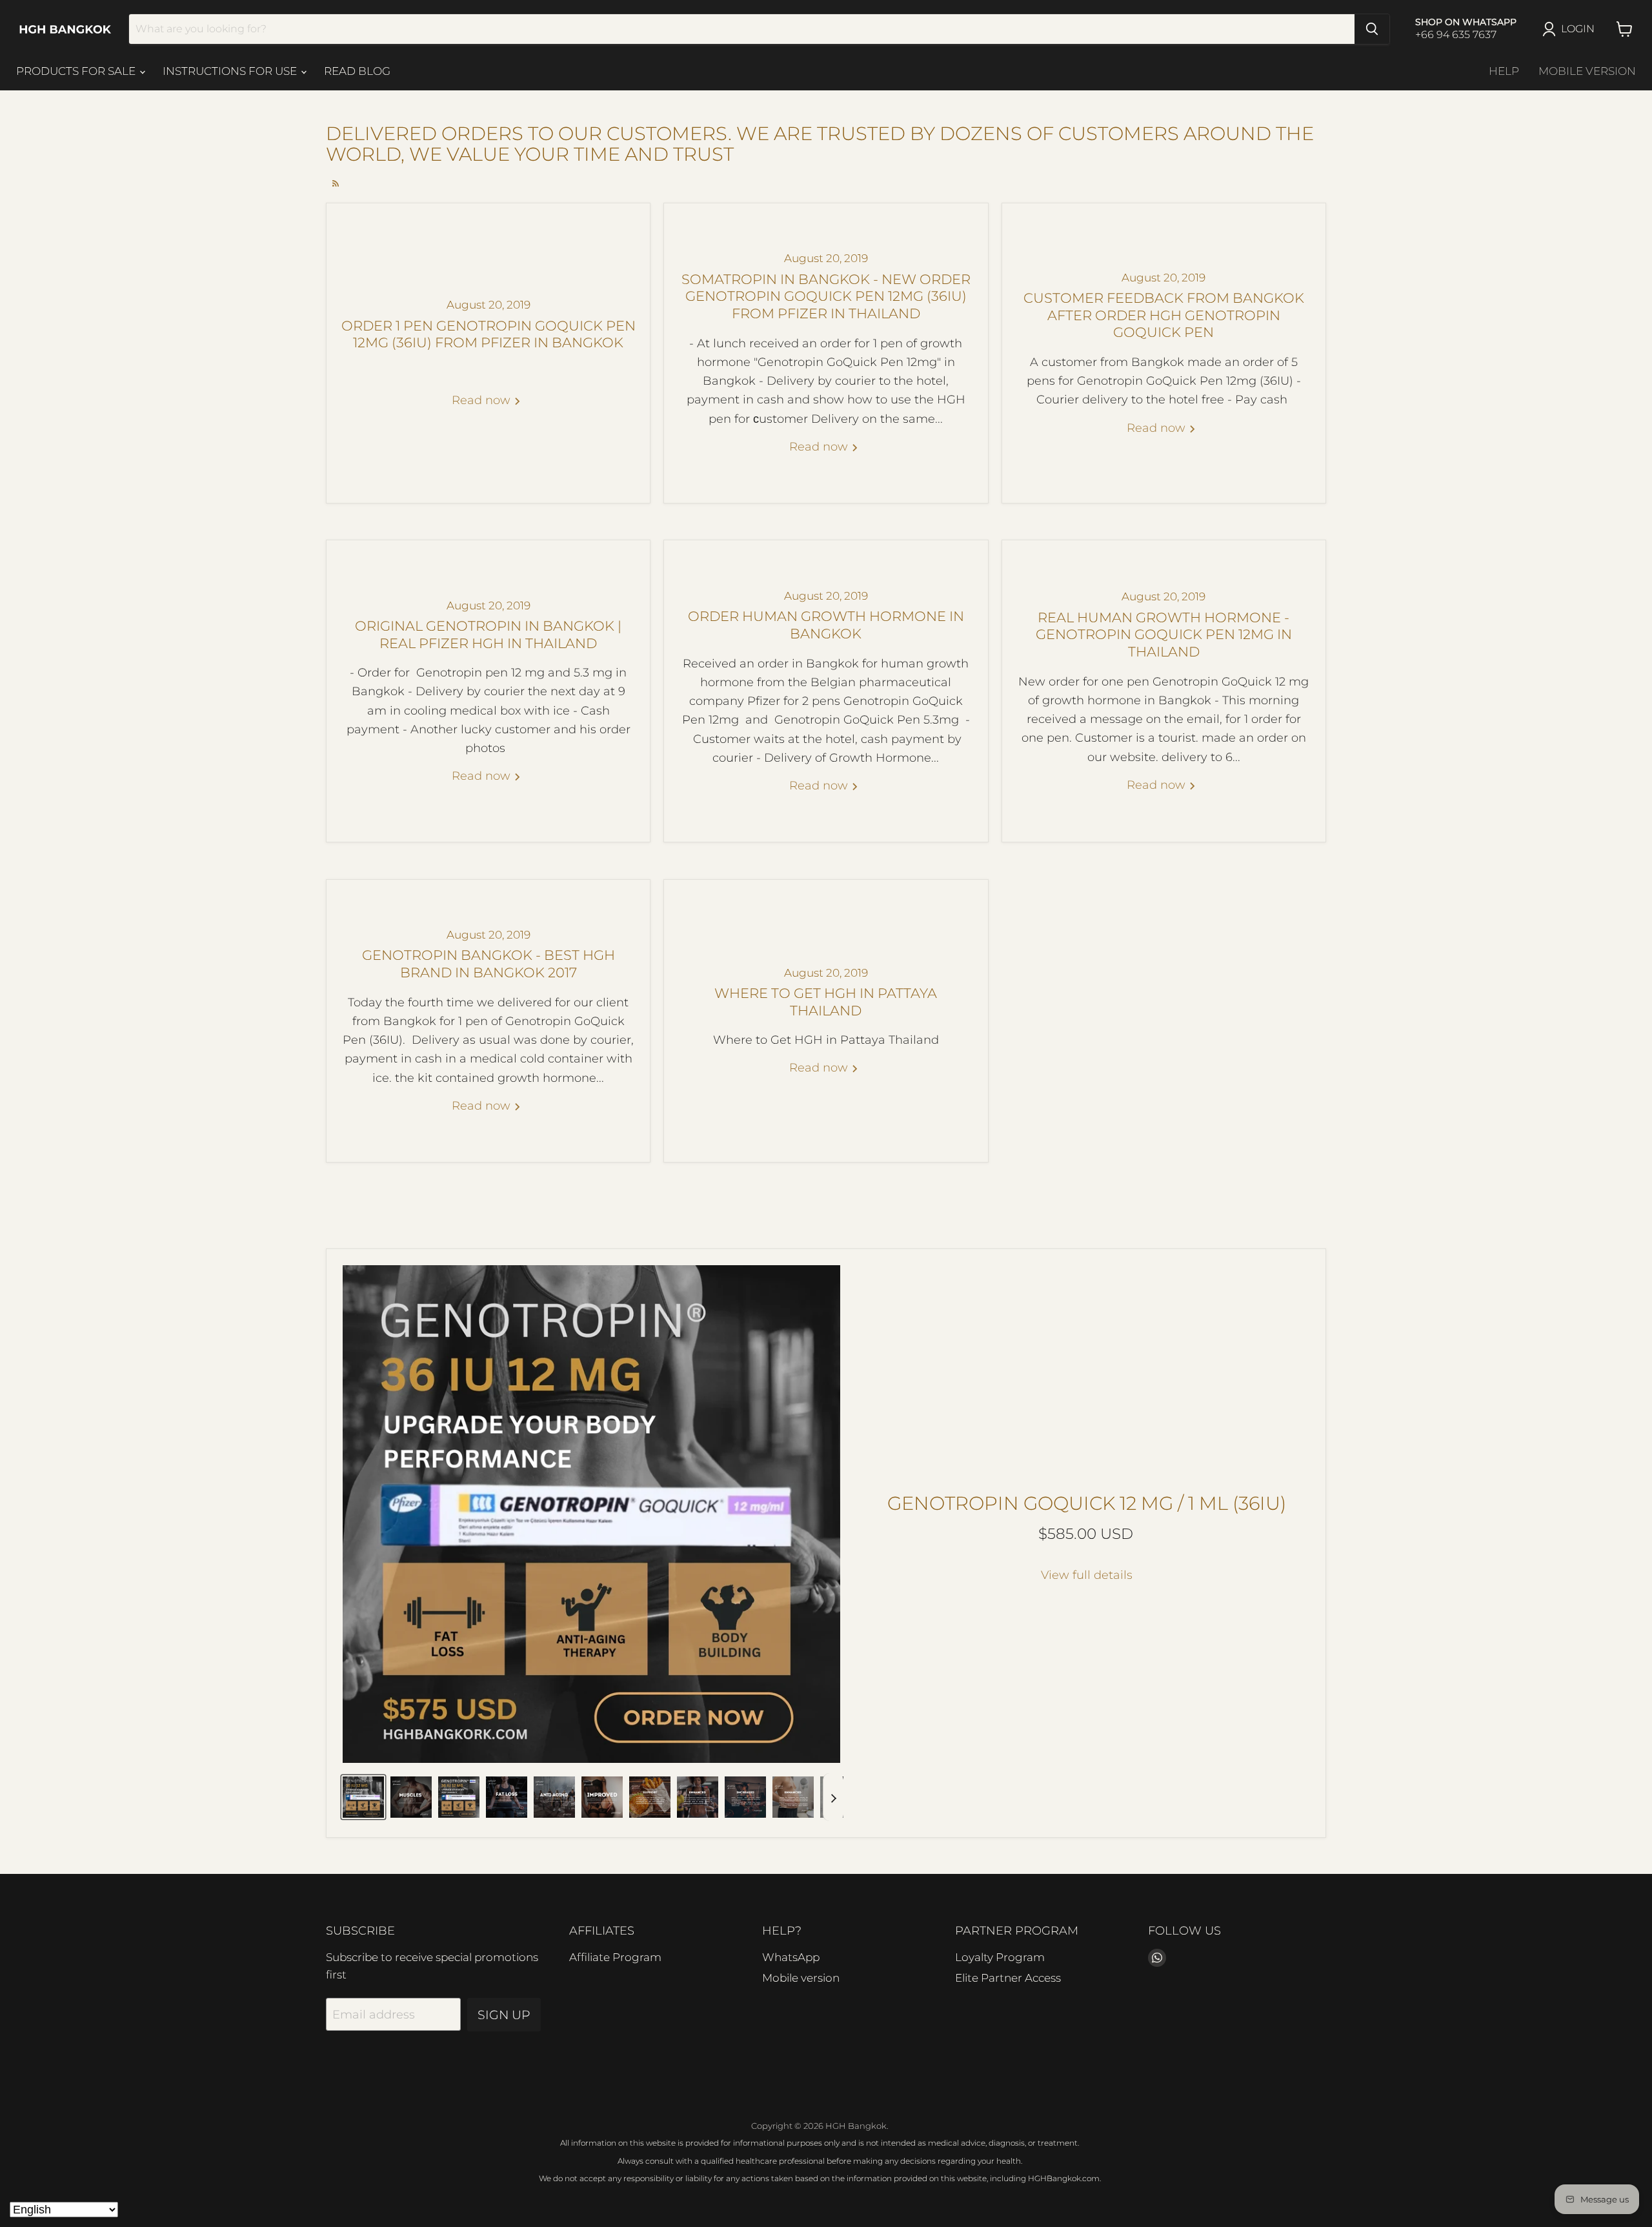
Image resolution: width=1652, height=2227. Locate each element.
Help (1504, 71)
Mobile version (1587, 71)
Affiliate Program (615, 1957)
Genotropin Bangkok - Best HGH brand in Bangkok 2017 (489, 964)
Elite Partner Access (1008, 1978)
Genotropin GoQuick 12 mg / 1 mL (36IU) (1087, 1503)
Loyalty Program (1000, 1957)
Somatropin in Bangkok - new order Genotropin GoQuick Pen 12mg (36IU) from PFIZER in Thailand (826, 296)
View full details (1087, 1575)
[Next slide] (833, 1797)
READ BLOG (357, 71)
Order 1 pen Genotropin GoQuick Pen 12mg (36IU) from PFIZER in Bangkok (489, 334)
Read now (483, 400)
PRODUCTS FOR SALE (77, 71)
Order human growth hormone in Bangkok (826, 625)
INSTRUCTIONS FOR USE (231, 71)
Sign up (504, 2015)
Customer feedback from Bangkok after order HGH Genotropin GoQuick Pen (1164, 315)
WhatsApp (791, 1957)
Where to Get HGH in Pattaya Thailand (826, 1002)
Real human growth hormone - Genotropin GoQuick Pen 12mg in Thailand (1164, 635)
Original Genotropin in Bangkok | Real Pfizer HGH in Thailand (488, 635)
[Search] (1372, 29)
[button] (363, 1797)
